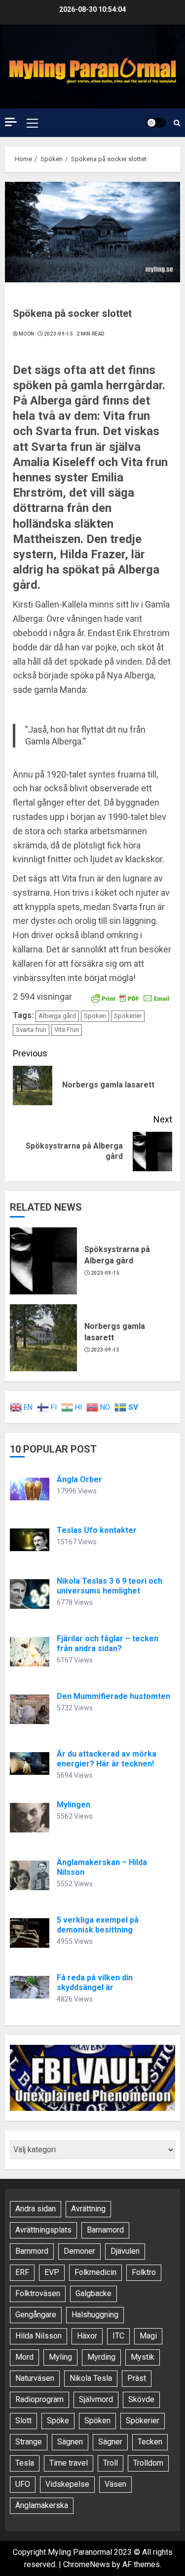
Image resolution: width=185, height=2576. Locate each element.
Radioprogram (39, 2399)
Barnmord (32, 2251)
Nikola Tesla (91, 2378)
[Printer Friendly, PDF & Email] (130, 997)
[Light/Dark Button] (156, 123)
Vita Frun (67, 1030)
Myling (60, 2357)
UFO (23, 2484)
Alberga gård (57, 1016)
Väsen (115, 2484)
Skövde (141, 2399)
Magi (148, 2336)
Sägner (110, 2442)
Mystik (143, 2357)
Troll (111, 2463)
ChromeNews (87, 2564)
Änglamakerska (42, 2505)
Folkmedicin (95, 2272)
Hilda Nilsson (38, 2336)
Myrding (101, 2357)
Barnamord (105, 2230)
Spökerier (128, 1016)
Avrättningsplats (43, 2230)
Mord (24, 2357)
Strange (29, 2442)
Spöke (58, 2421)
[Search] (177, 123)
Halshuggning (95, 2315)
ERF (22, 2272)
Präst (137, 2378)
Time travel (69, 2463)
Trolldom (148, 2463)
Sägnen (70, 2442)
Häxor (87, 2336)
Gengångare (36, 2315)
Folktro (144, 2272)
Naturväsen (35, 2378)
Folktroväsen (38, 2293)
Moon (26, 334)
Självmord (96, 2399)
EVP (52, 2272)
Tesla (25, 2463)
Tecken (150, 2442)
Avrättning (88, 2209)
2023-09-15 (58, 334)
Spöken (95, 1016)
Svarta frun (31, 1030)
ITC (118, 2336)
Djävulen (125, 2251)
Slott (23, 2421)
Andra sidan (36, 2209)
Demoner (79, 2251)
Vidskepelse (67, 2484)
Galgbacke (93, 2293)
